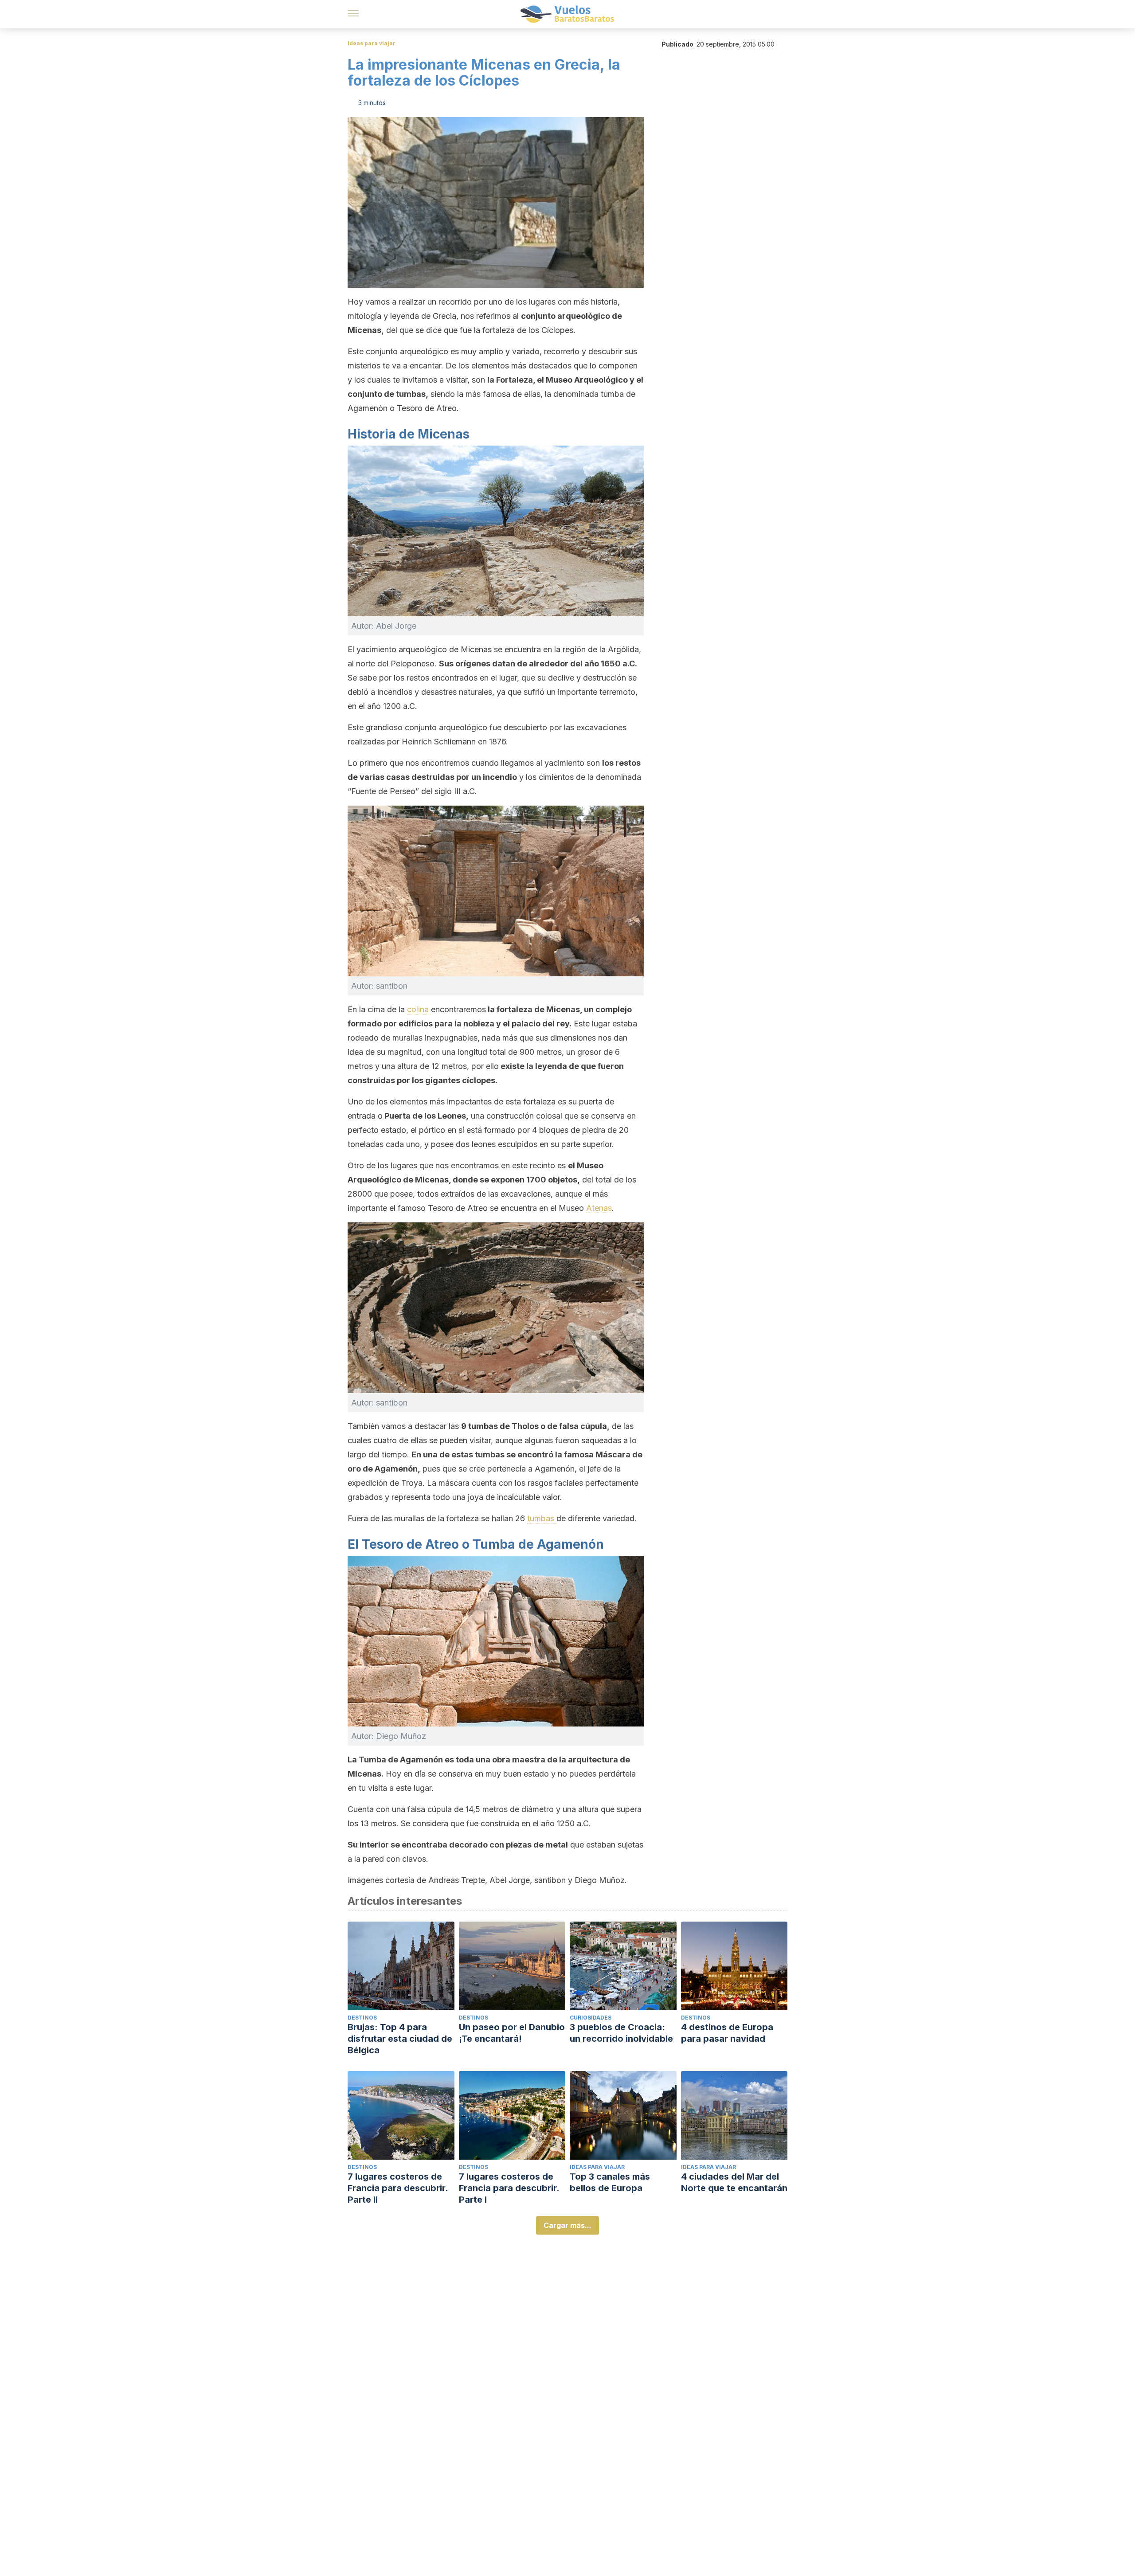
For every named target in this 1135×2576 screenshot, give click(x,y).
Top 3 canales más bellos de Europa (610, 2182)
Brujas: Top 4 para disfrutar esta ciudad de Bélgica (400, 2039)
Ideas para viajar (372, 43)
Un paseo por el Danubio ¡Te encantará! (512, 2033)
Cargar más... (567, 2225)
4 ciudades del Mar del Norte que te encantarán (734, 2182)
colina (419, 1009)
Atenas (599, 1208)
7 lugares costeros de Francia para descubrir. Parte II (398, 2188)
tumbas (542, 1518)
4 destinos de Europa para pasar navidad (727, 2033)
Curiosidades (591, 2018)
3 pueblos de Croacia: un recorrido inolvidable (621, 2033)
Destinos (362, 2018)
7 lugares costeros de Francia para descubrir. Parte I (509, 2188)
